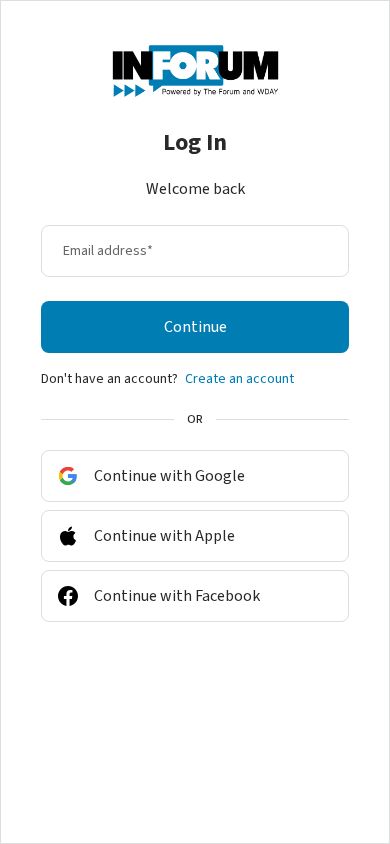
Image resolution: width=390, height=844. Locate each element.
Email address (108, 251)
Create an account (239, 379)
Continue (195, 327)
